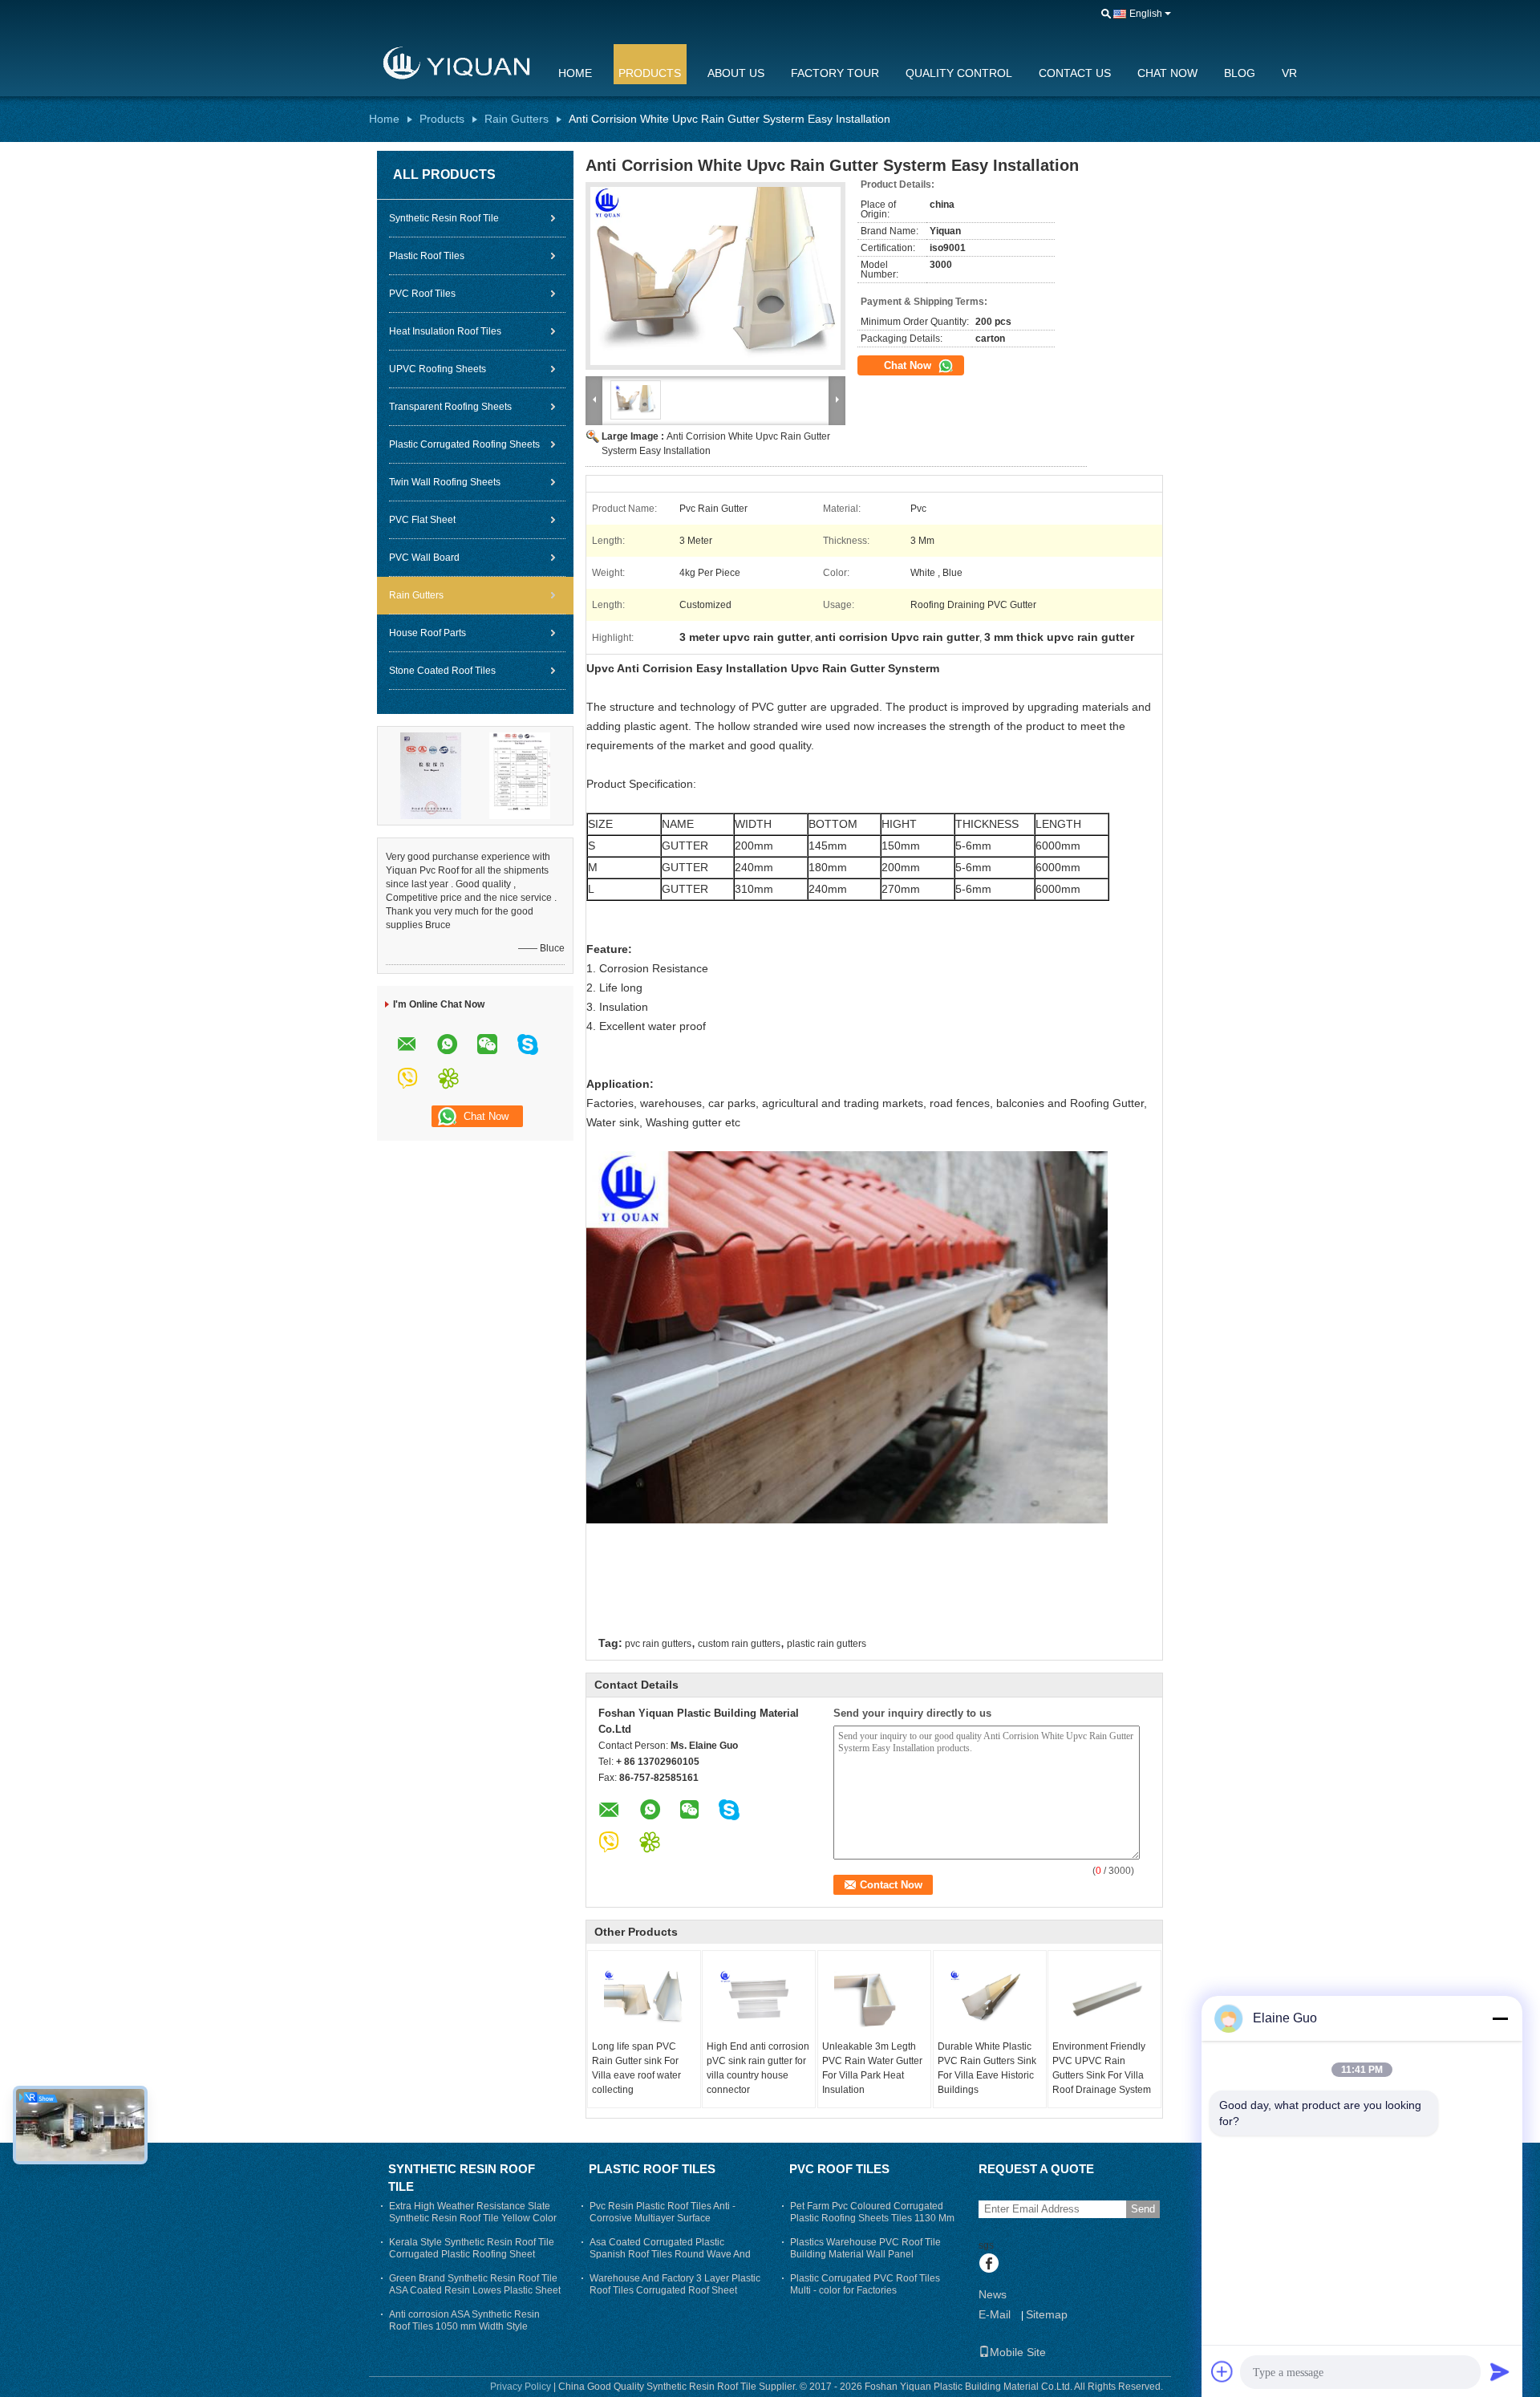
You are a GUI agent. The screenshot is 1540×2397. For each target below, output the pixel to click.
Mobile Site (1018, 2352)
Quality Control (959, 73)
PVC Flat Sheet (422, 520)
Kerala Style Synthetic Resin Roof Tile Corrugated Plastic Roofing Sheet (472, 2248)
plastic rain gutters (827, 1644)
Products (650, 73)
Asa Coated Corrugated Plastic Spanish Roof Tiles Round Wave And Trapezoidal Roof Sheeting (670, 2254)
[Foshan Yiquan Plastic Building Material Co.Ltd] (453, 63)
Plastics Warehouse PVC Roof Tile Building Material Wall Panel (865, 2248)
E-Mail (995, 2314)
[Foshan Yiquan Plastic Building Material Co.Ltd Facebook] (989, 2265)
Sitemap (1047, 2314)
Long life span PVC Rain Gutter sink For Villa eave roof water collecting (636, 2068)
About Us (736, 73)
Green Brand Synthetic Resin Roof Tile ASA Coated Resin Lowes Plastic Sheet (475, 2284)
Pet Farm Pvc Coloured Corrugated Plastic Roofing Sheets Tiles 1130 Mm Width (872, 2218)
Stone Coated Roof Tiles (442, 671)
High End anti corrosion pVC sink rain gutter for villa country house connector (758, 2068)
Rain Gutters (517, 119)
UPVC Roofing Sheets (438, 369)
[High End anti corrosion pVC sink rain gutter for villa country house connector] (759, 1999)
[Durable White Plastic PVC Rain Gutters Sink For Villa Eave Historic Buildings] (990, 1999)
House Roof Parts (428, 633)
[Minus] (1500, 2018)
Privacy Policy (521, 2387)
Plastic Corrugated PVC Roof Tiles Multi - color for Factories (865, 2284)
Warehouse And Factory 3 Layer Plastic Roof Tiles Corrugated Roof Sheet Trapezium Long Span (675, 2290)
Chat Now (1167, 73)
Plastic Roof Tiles (427, 256)
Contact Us (1075, 73)
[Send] (1500, 2371)
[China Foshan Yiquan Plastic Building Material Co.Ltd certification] (431, 775)
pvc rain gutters (658, 1644)
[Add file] (1222, 2371)
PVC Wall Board (424, 558)
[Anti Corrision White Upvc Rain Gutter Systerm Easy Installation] (715, 276)
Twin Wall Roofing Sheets (445, 482)
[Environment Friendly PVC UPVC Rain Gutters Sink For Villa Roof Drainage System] (1104, 1999)
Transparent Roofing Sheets (450, 407)
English (1146, 14)
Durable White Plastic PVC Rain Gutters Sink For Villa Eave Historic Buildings (987, 2068)
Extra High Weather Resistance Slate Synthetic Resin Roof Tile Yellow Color (473, 2212)
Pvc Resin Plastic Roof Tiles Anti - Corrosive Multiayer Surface (663, 2212)
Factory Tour (835, 73)
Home (575, 73)
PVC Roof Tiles (422, 294)
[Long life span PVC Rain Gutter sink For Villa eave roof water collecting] (644, 1999)
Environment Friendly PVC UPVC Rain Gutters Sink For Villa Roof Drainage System (1102, 2068)
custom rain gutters (739, 1644)
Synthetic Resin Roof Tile (444, 218)
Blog (1240, 73)
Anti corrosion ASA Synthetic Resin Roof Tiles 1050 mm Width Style (464, 2320)
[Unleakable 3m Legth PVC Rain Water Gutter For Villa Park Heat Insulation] (874, 1999)
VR (1289, 73)
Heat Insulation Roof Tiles (445, 331)
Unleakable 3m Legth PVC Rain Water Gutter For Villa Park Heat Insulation (872, 2068)
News (993, 2294)
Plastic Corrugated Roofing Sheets (464, 444)
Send (1143, 2209)
